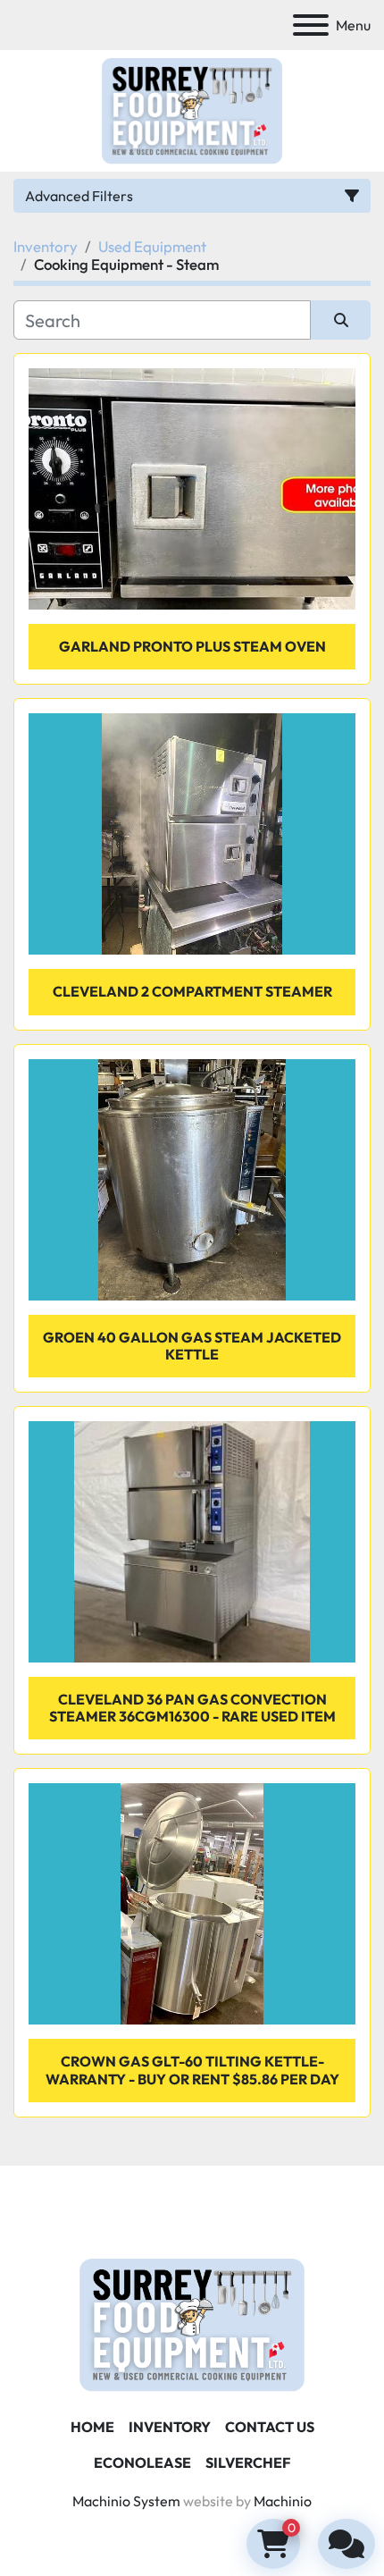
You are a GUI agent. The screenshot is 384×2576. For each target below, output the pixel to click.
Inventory (170, 2427)
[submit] (341, 320)
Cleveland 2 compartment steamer (192, 991)
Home (92, 2427)
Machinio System (126, 2501)
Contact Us (270, 2427)
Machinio (283, 2501)
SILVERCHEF (248, 2462)
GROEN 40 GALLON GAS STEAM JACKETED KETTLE (192, 1346)
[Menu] (311, 25)
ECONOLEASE (142, 2462)
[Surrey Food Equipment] (192, 2323)
